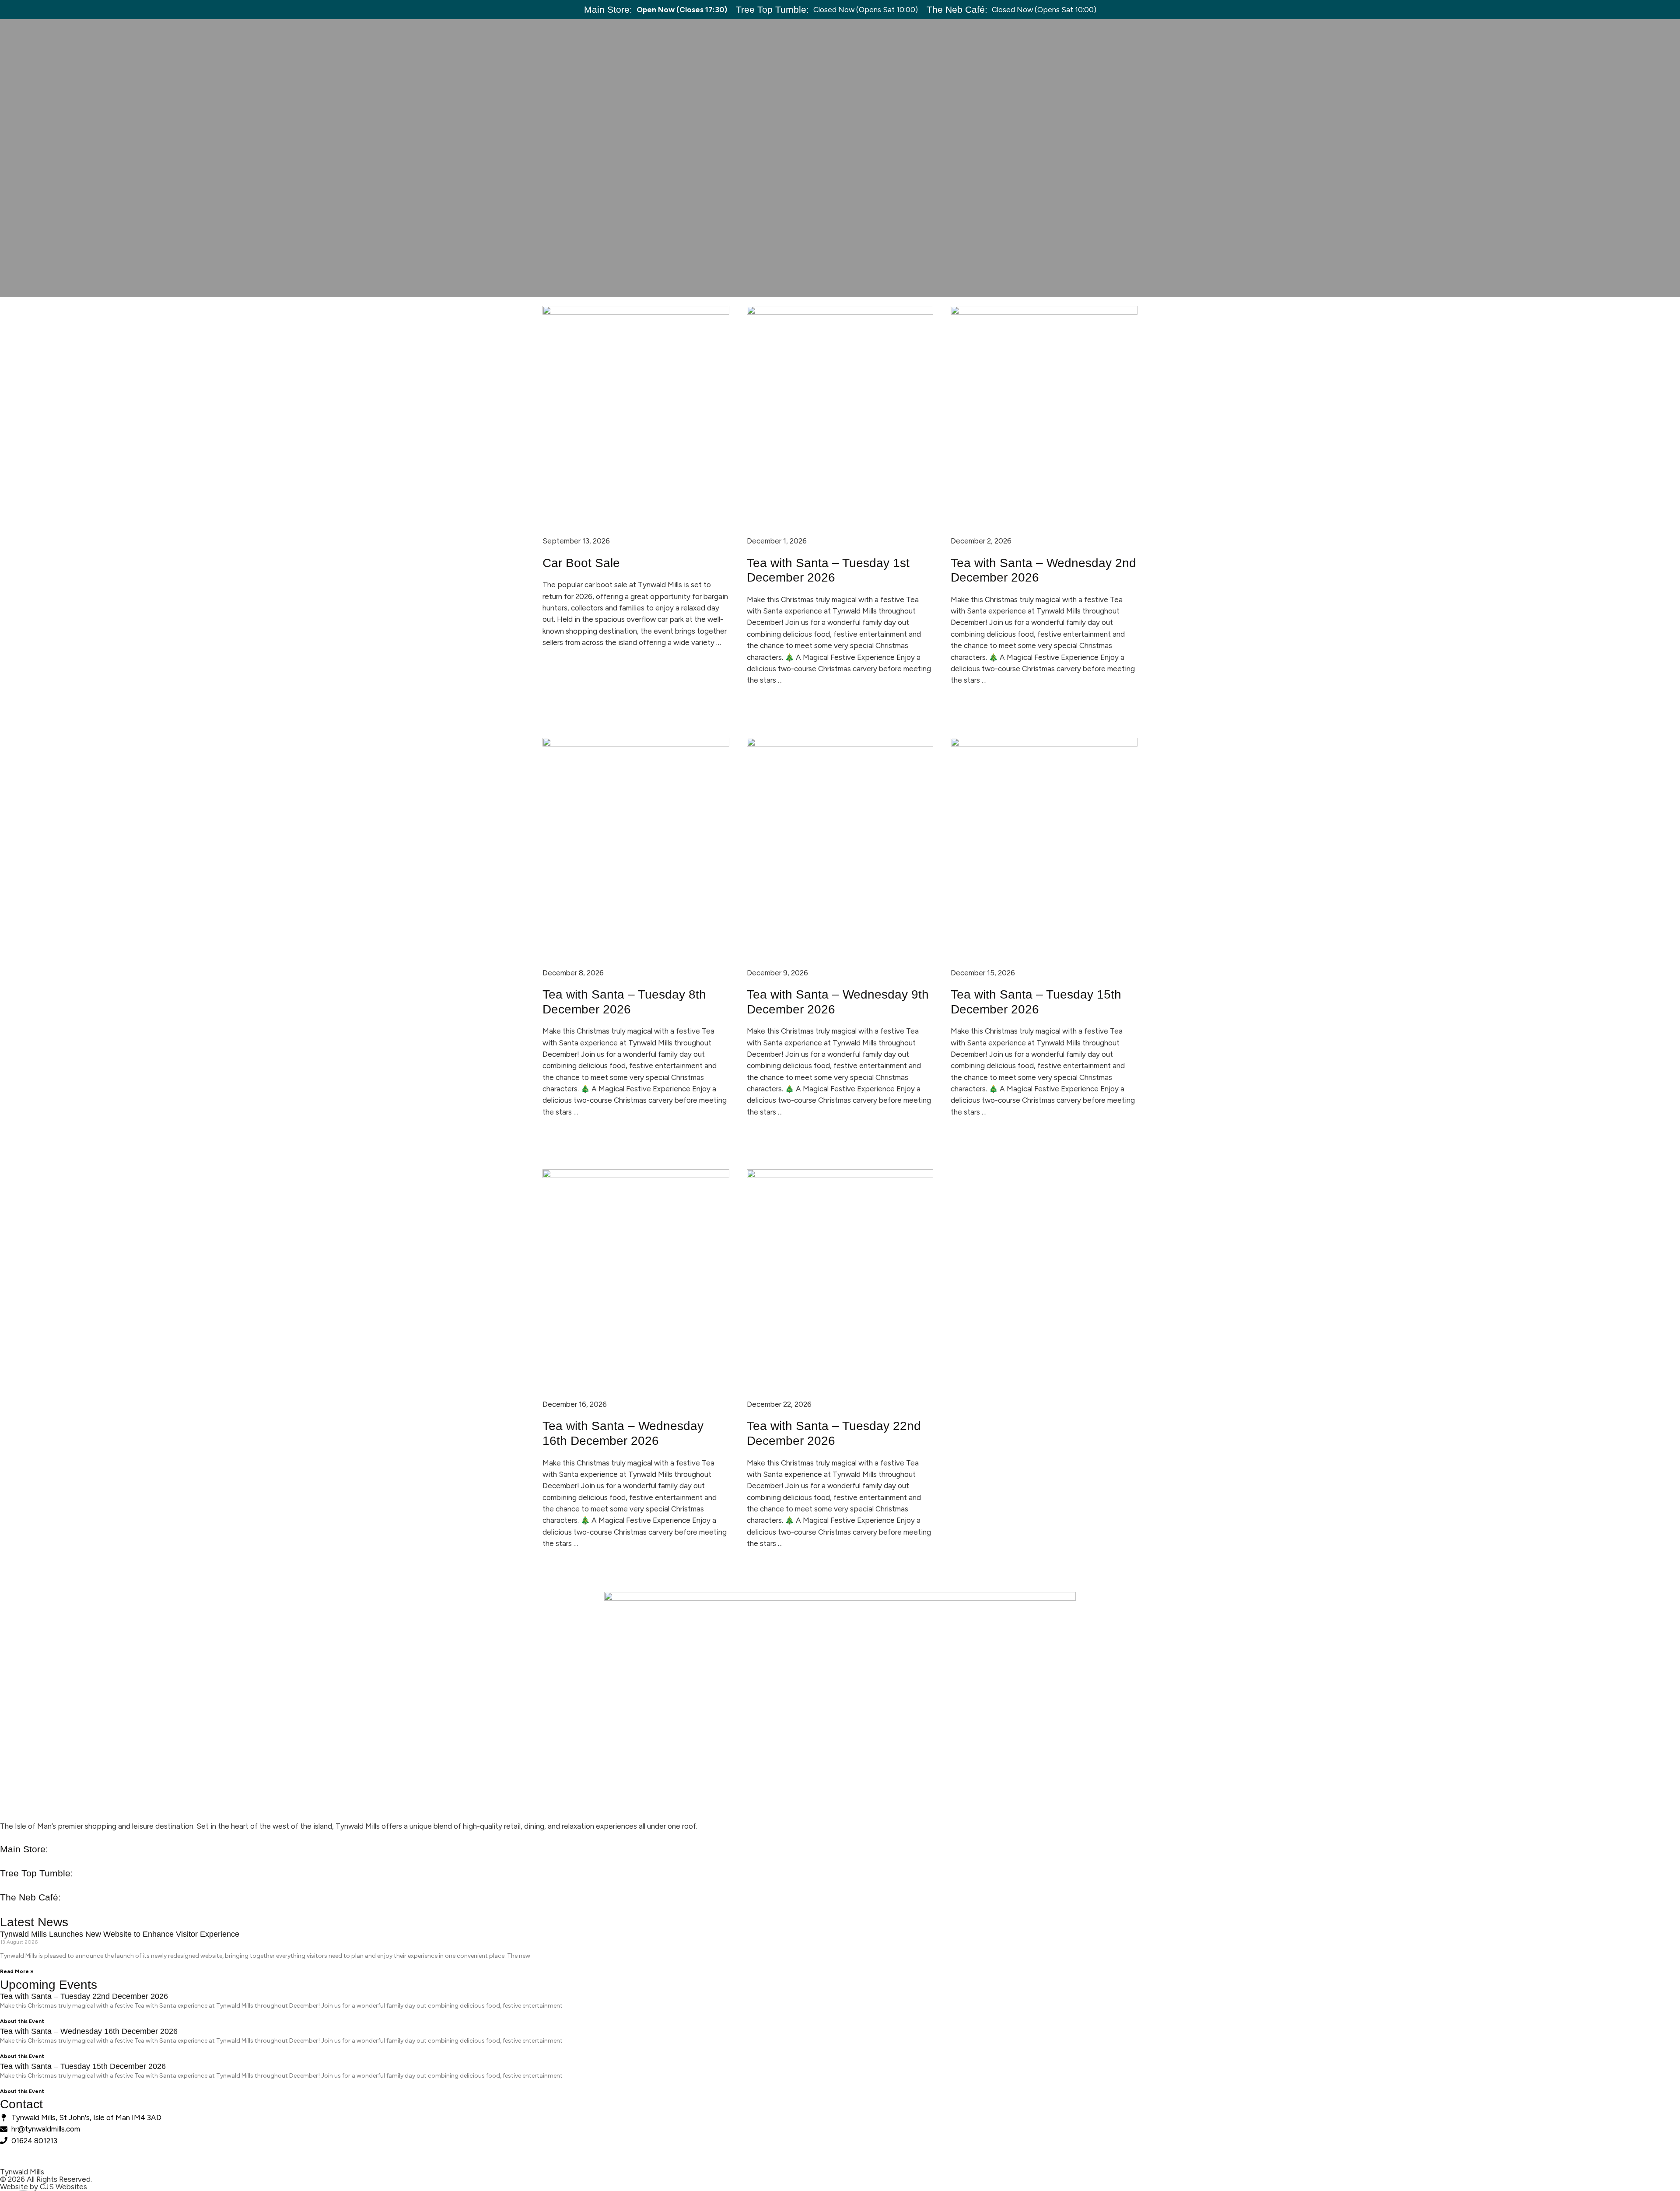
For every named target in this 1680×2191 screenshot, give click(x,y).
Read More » (17, 1971)
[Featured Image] (636, 312)
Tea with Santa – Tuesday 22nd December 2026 (84, 1996)
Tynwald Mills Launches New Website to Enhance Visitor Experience (120, 1934)
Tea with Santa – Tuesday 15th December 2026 (83, 2066)
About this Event (22, 2021)
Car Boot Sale (581, 563)
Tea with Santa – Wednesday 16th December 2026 (89, 2031)
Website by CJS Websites (44, 2187)
